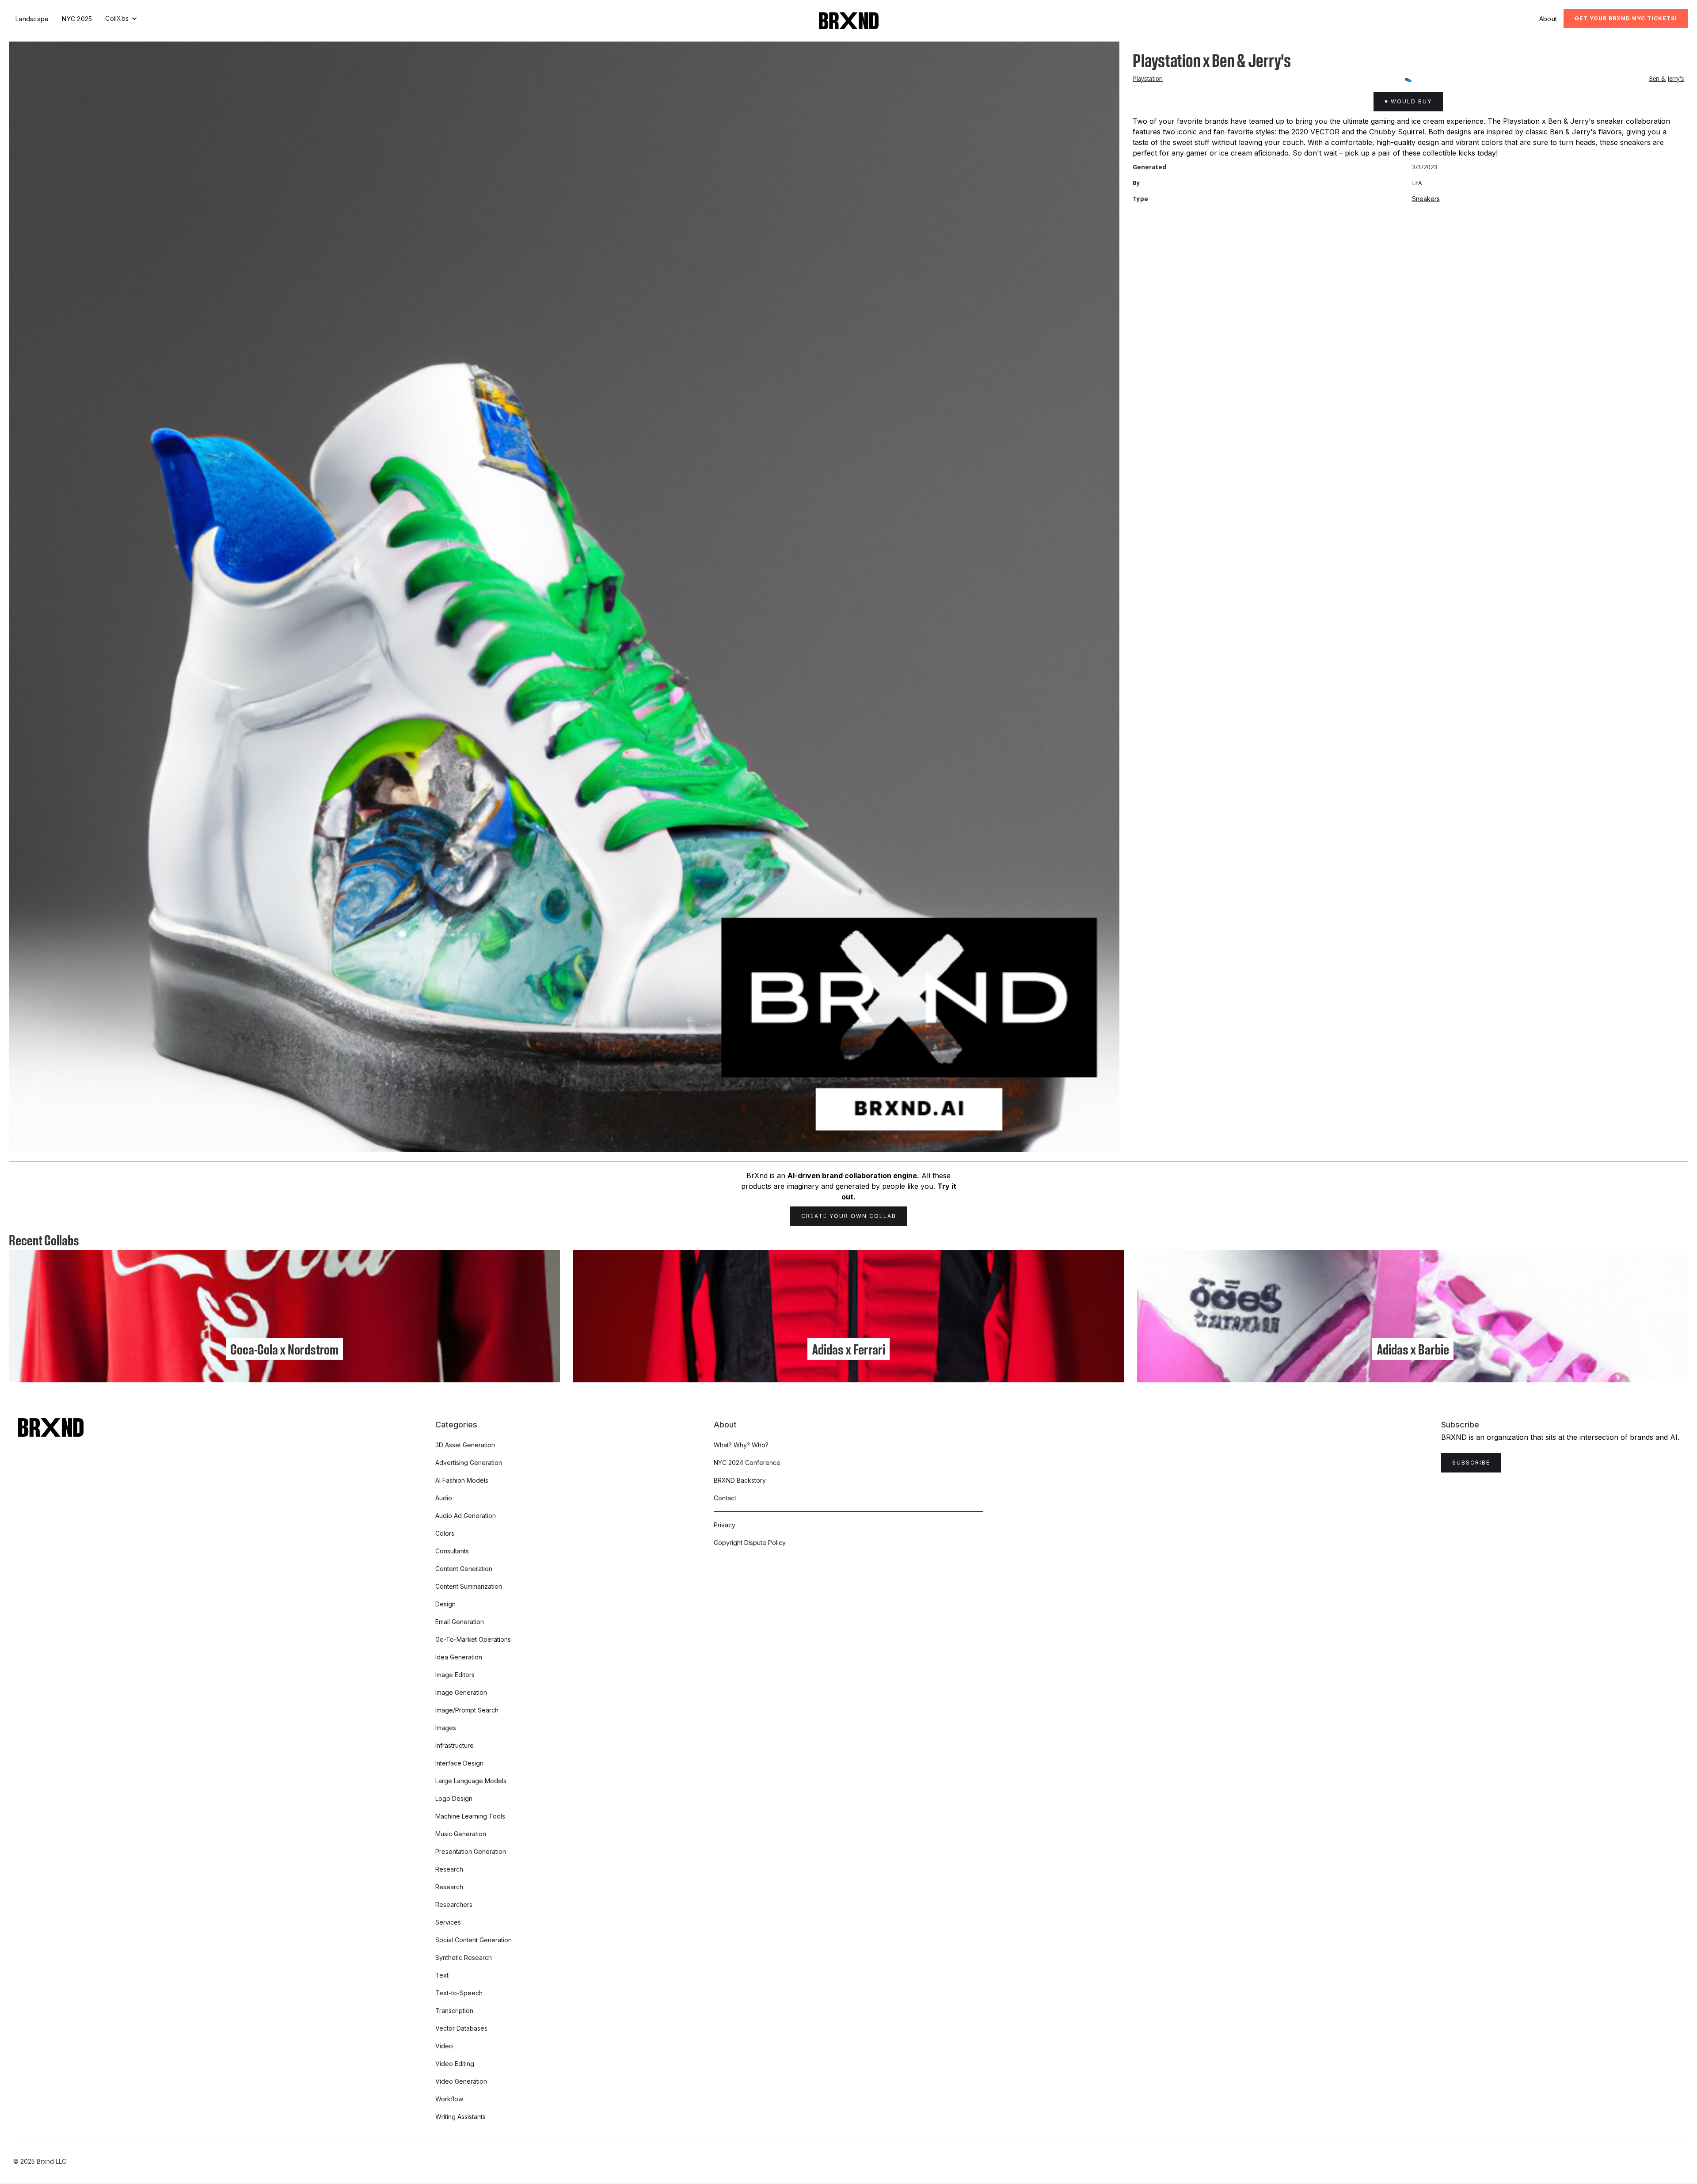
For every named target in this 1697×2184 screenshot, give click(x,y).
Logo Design (454, 1798)
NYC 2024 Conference (747, 1463)
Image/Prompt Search (467, 1710)
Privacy (725, 1525)
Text (442, 1975)
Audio (444, 1498)
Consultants (452, 1551)
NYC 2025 (77, 19)
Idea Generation (459, 1657)
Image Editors (455, 1675)
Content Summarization (469, 1586)
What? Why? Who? (741, 1445)
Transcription (454, 2011)
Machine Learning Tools (470, 1816)
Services (448, 1922)
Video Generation (461, 2081)
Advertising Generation (469, 1463)
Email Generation (460, 1622)
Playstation (1148, 79)
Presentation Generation (471, 1851)
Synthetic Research (464, 1958)
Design (445, 1604)
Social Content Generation (474, 1940)
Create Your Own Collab (849, 1216)
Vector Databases (461, 2028)
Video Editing (455, 2064)
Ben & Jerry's (1666, 79)
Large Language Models (471, 1781)
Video (444, 2046)
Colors (445, 1533)
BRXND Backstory (740, 1480)
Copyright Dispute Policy (750, 1543)
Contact (725, 1498)
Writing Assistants (460, 2117)
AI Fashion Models (462, 1480)
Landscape (32, 19)
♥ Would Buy (1408, 101)
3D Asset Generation (465, 1445)
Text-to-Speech (459, 1993)
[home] (849, 21)
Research (449, 1869)
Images (446, 1728)
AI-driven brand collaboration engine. (853, 1176)
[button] (121, 19)
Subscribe (1471, 1463)
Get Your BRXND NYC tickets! (1626, 18)
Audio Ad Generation (466, 1516)
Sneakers (1426, 199)
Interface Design (459, 1763)
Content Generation (464, 1569)
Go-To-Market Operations (473, 1639)
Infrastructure (455, 1745)
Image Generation (461, 1692)
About (1548, 19)
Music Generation (461, 1834)
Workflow (449, 2099)
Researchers (454, 1904)
